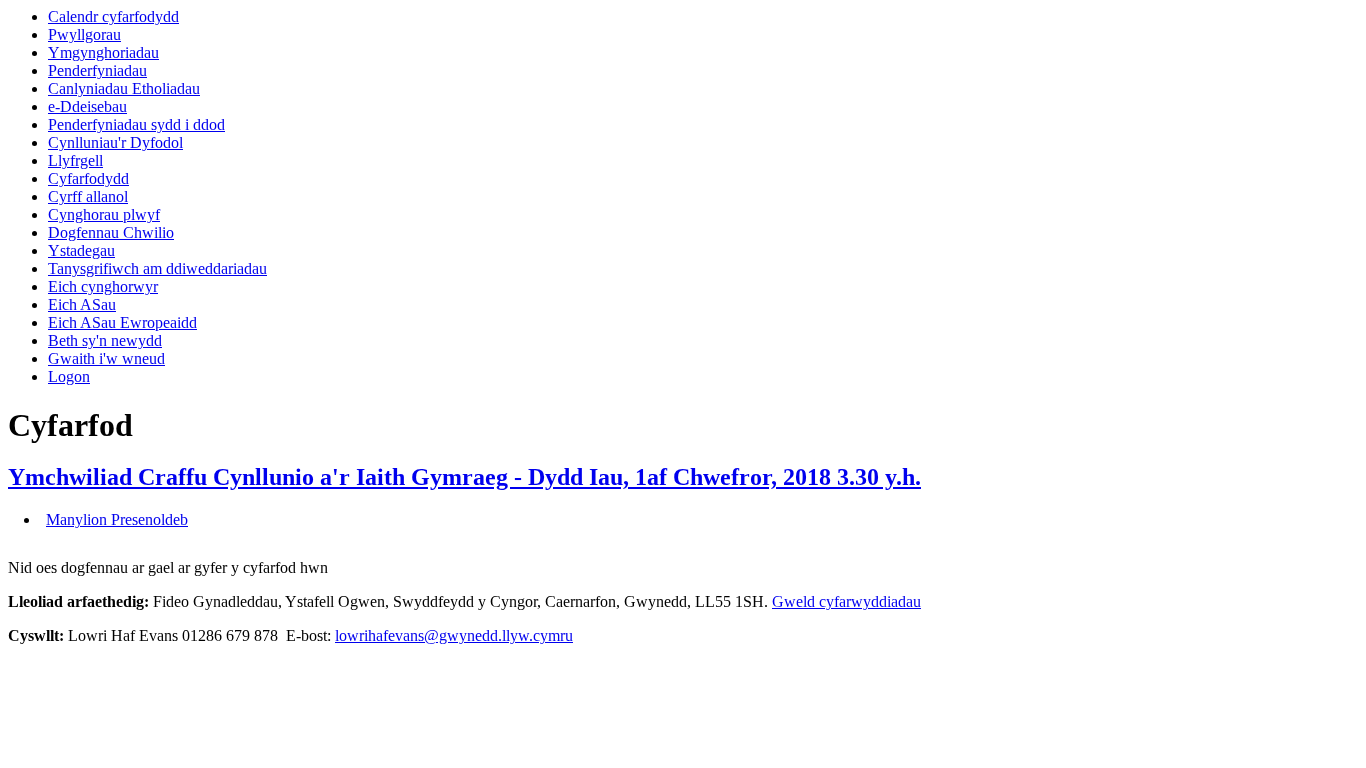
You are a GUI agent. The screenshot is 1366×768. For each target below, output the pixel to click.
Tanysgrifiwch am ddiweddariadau (157, 268)
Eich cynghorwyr (103, 286)
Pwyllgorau (84, 34)
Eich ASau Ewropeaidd (122, 322)
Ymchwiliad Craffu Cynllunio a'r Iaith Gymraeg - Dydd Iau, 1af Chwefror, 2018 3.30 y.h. (464, 477)
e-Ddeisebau (87, 106)
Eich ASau (82, 304)
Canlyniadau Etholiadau (124, 88)
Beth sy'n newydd (105, 340)
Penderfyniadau (97, 70)
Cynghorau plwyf (104, 214)
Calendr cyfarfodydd (113, 16)
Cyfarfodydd (88, 178)
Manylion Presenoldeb (117, 519)
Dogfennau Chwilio (111, 232)
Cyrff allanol (88, 196)
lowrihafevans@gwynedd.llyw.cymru (454, 635)
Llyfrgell (75, 160)
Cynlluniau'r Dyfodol (115, 142)
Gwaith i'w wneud (106, 358)
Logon (69, 376)
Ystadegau (81, 250)
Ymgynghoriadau (103, 52)
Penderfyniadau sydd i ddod (136, 124)
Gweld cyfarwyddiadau (846, 601)
